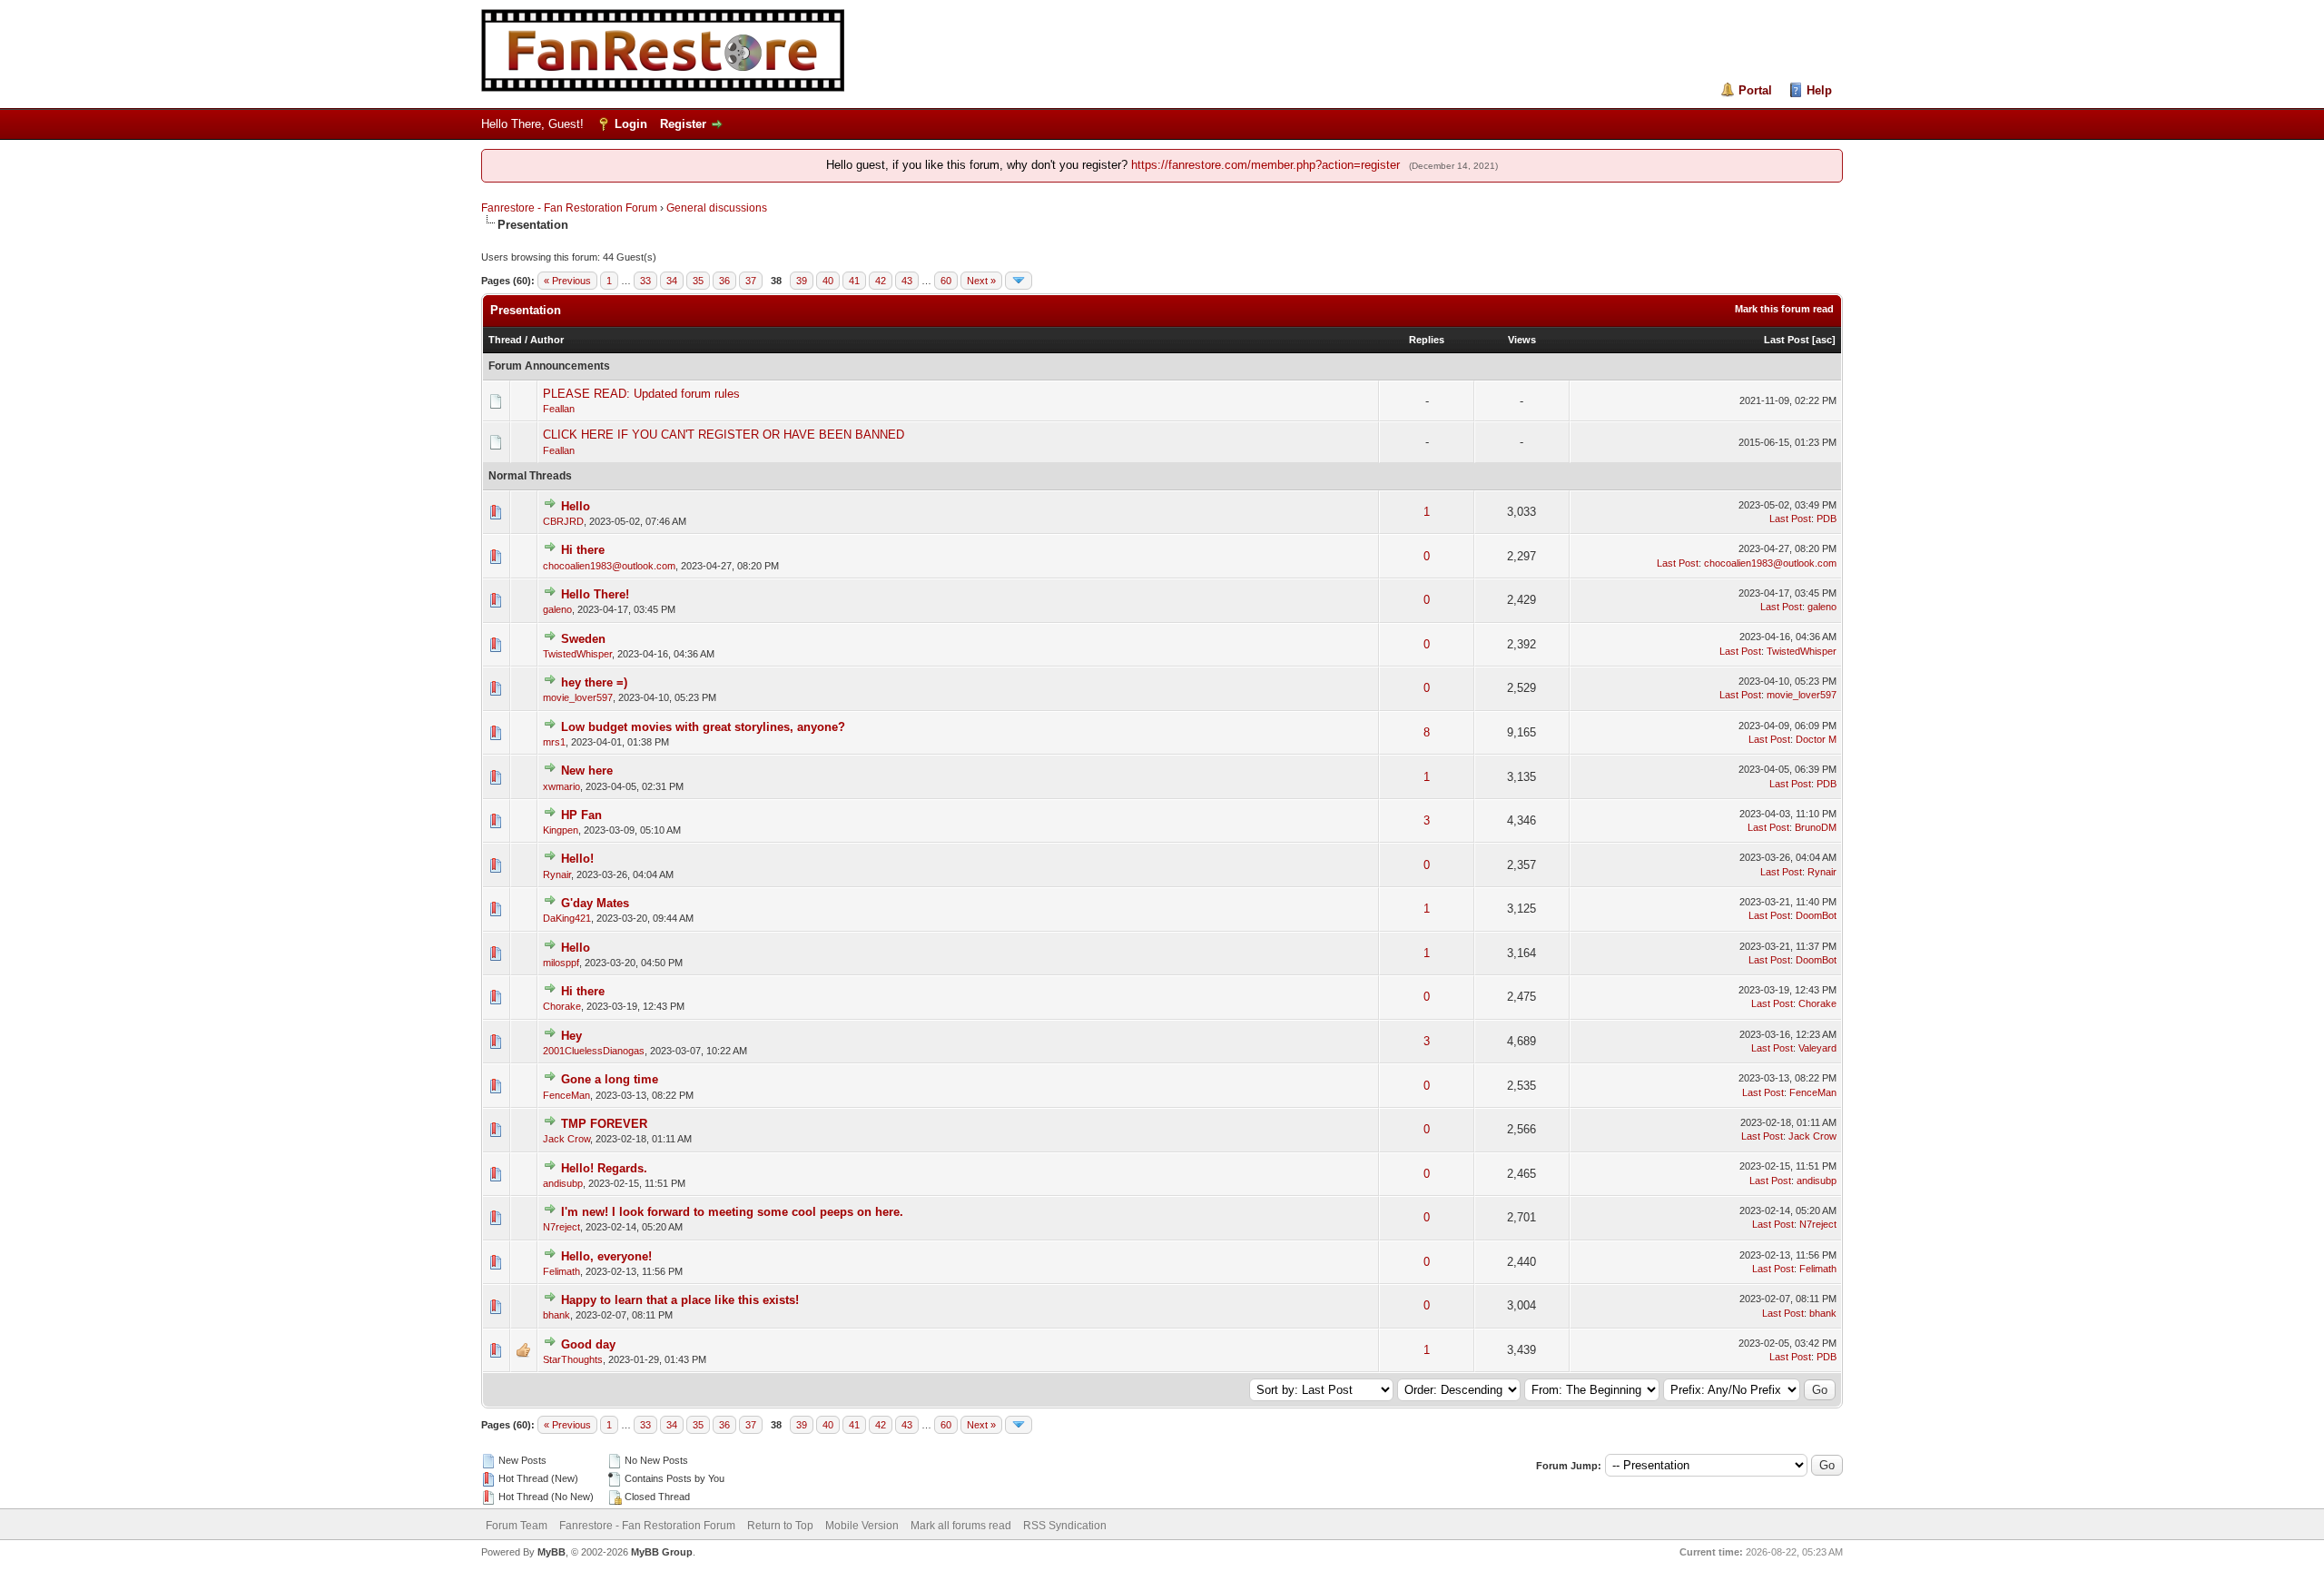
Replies (1427, 340)
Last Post (1787, 340)
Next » (981, 281)
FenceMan (566, 1095)
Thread (505, 340)
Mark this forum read (1784, 309)
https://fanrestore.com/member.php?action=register (1265, 165)
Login (631, 124)
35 (698, 281)
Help (1819, 90)
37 (751, 281)
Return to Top (780, 1526)
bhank (556, 1315)
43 (907, 281)
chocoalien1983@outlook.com (609, 566)
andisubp (563, 1183)
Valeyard (1817, 1048)
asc (1824, 340)
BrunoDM (1816, 827)
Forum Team (517, 1526)
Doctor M (1816, 739)
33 (645, 281)
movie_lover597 (578, 697)
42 (881, 281)
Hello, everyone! (606, 1256)
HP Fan (581, 815)
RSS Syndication (1065, 1526)
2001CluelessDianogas (594, 1051)
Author (547, 340)
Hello (576, 506)
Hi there (583, 550)
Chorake (562, 1006)
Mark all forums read (961, 1526)
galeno (557, 609)
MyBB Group (662, 1552)
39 (802, 281)
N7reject (561, 1227)
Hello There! (595, 594)
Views (1522, 340)
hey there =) (594, 682)
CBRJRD (563, 521)
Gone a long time (610, 1079)
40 (828, 281)
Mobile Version (862, 1526)
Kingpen (561, 830)
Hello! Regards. (604, 1168)
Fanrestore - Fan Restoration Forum (569, 208)
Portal (1755, 90)
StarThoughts (573, 1359)
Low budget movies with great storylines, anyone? (703, 727)
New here (587, 771)
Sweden (583, 639)
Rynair (557, 874)
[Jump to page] (1019, 281)
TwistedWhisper (577, 654)
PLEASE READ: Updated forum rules (641, 394)
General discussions (717, 208)
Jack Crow (566, 1139)
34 (672, 281)
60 (946, 281)
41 (854, 281)
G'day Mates (595, 903)
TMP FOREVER (604, 1124)
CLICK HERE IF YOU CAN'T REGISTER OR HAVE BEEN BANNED (724, 435)
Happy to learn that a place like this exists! (680, 1300)
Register (683, 124)
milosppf (561, 963)
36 (724, 281)
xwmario (561, 786)
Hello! (577, 859)
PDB (1827, 519)
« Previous (567, 281)
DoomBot (1816, 915)
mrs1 (554, 742)
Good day (588, 1344)
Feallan (559, 409)
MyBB (551, 1552)
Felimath (561, 1271)
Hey (571, 1036)
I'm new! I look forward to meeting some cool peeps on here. (732, 1212)
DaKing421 (567, 918)
